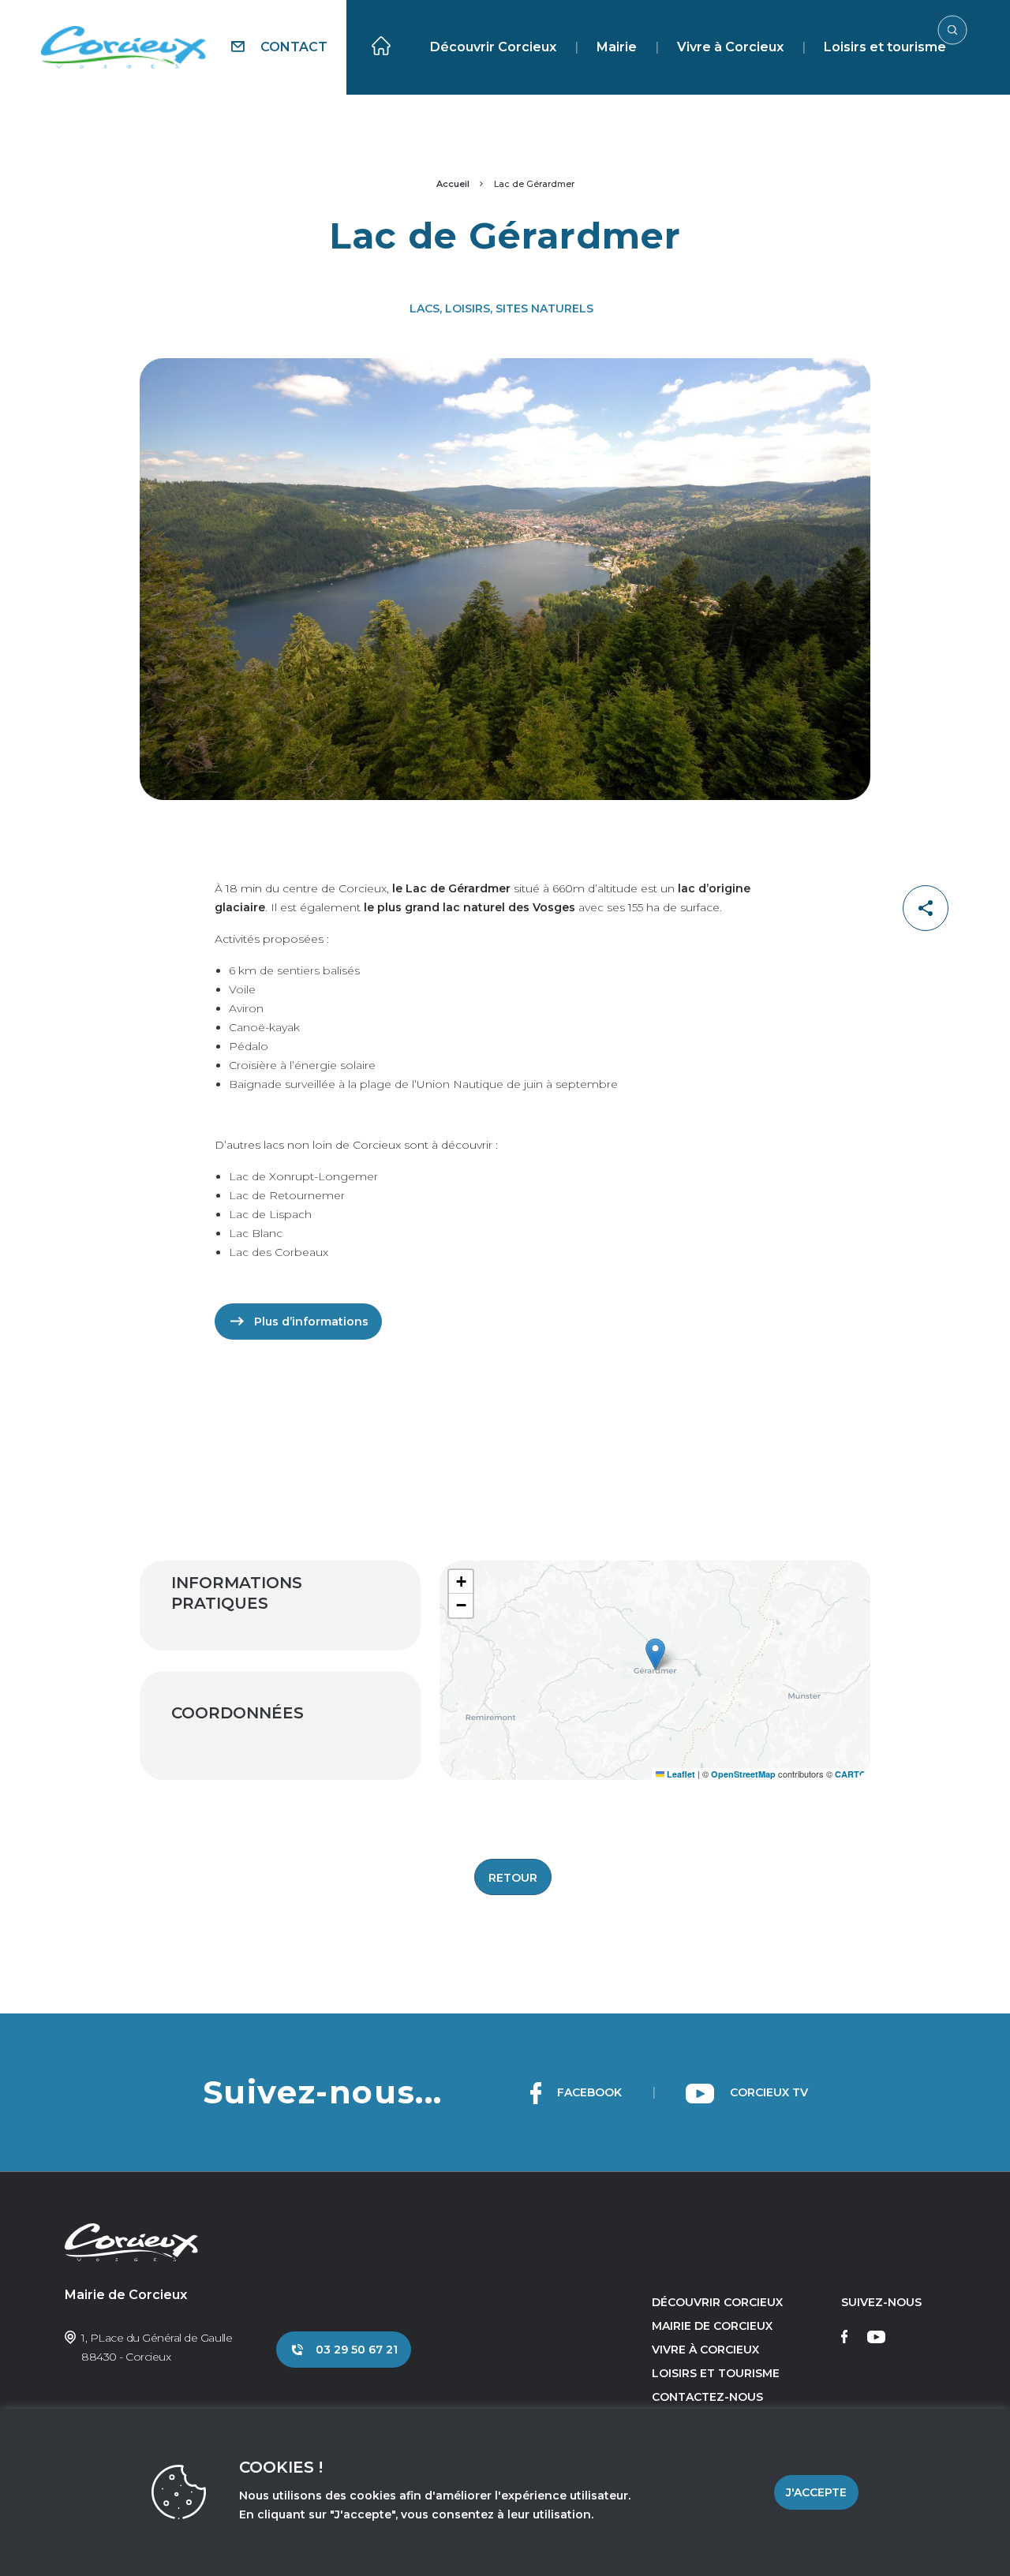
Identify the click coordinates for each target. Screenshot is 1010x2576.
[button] (655, 1654)
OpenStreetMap (743, 1774)
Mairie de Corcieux (712, 2326)
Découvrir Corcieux (493, 47)
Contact (292, 47)
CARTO (851, 1774)
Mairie (617, 47)
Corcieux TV (767, 2092)
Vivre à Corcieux (730, 47)
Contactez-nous (707, 2397)
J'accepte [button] (816, 2492)
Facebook (588, 2092)
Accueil (453, 184)
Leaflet (680, 1774)
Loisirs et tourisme (885, 47)
